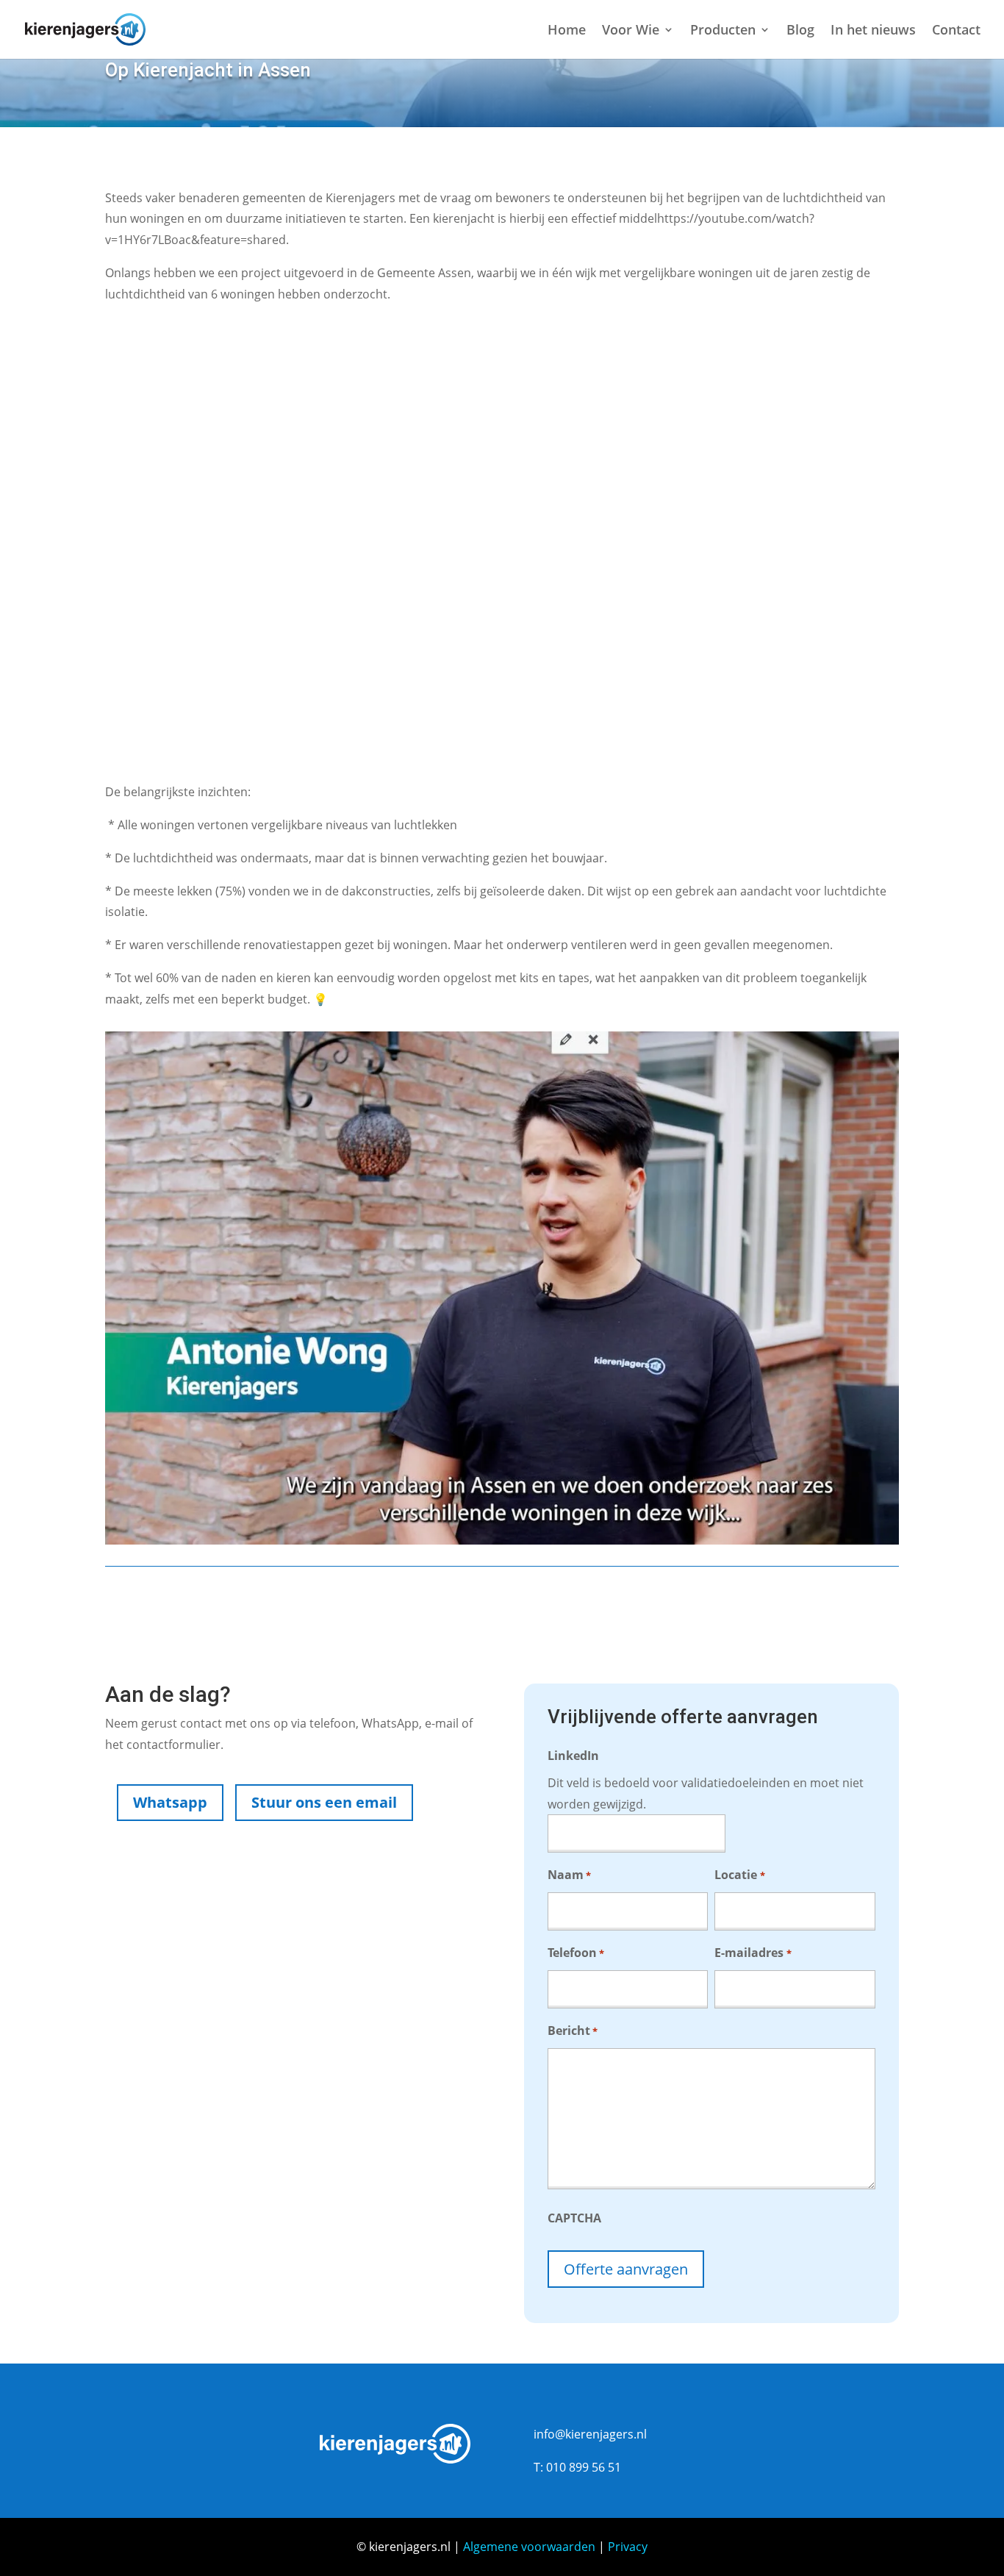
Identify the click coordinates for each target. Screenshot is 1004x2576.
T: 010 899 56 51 (577, 2467)
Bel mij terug (342, 1907)
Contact (956, 31)
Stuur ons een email (324, 1802)
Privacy (628, 2547)
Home (567, 31)
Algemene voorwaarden (529, 2547)
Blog (800, 31)
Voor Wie (631, 31)
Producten (723, 31)
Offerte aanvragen (626, 2269)
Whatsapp (170, 1802)
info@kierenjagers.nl (590, 2434)
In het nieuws (873, 31)
